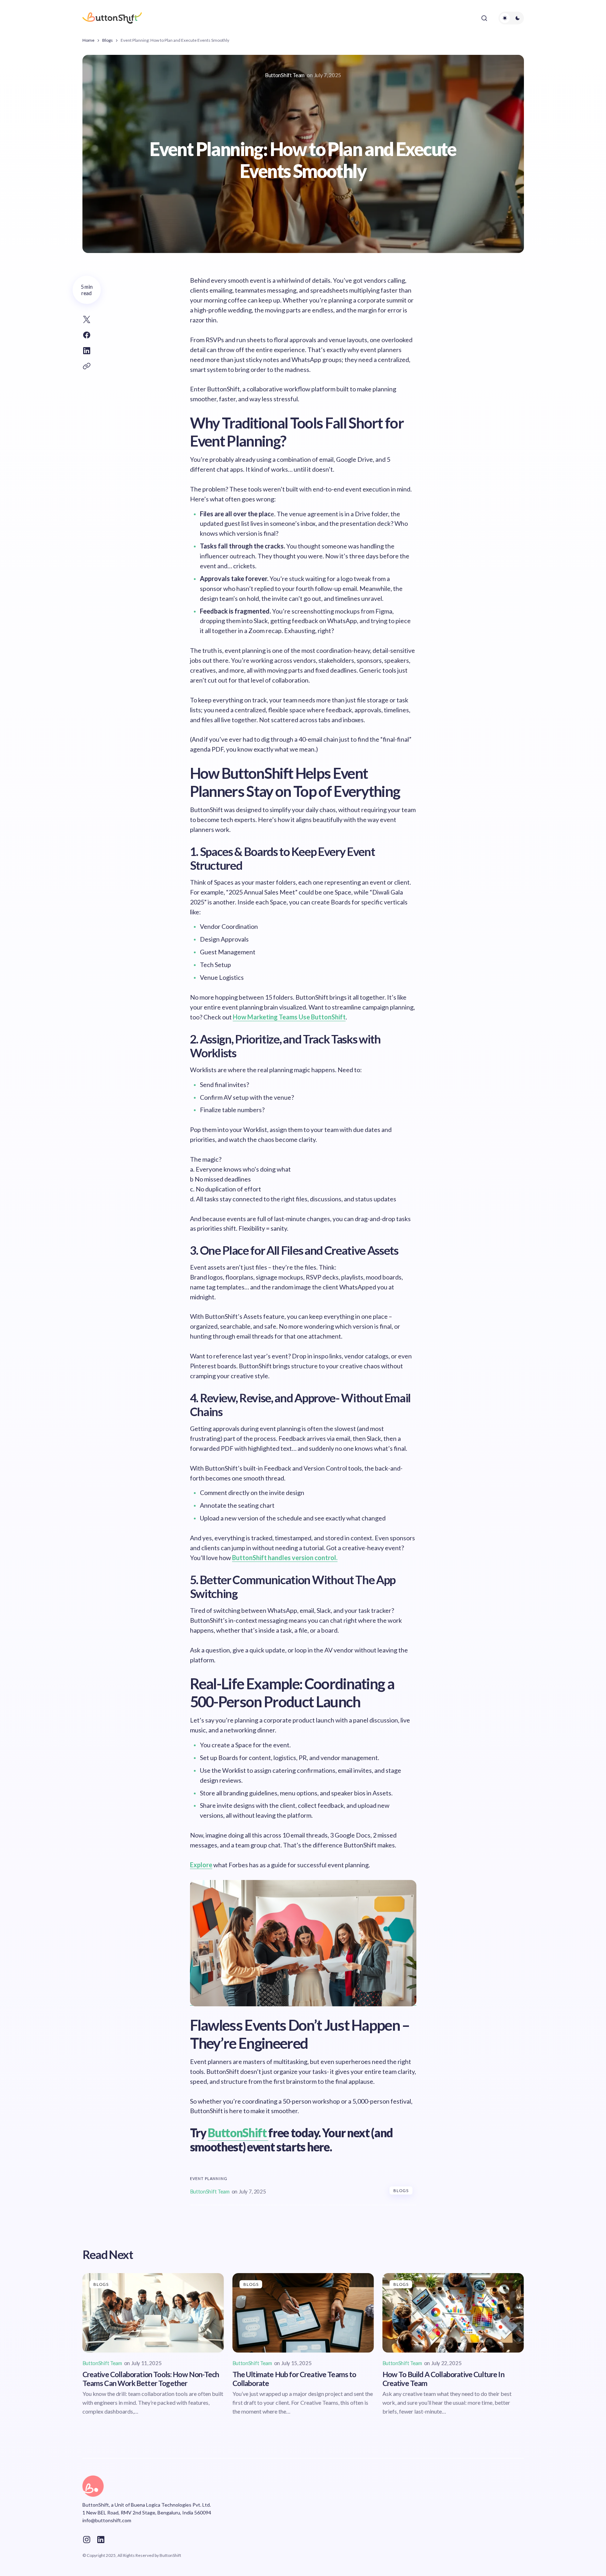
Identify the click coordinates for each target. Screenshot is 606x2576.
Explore (201, 1865)
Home (88, 40)
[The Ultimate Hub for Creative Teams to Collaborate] (303, 2313)
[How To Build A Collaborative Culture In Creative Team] (453, 2313)
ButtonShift (238, 2133)
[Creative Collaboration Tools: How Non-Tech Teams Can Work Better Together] (153, 2313)
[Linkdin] (101, 2540)
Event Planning (209, 2178)
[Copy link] (87, 366)
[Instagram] (87, 2540)
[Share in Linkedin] (87, 351)
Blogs (108, 40)
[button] (484, 18)
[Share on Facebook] (87, 335)
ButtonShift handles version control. (285, 1558)
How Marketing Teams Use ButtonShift (289, 1017)
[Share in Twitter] (87, 320)
